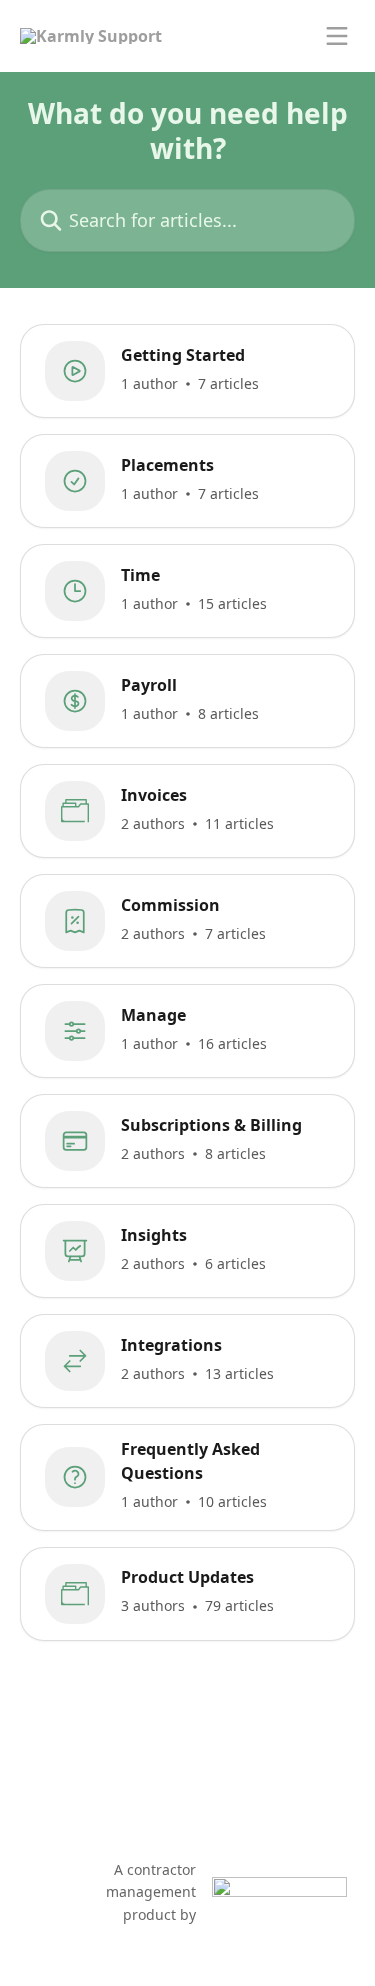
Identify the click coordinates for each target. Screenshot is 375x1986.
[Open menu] (337, 36)
